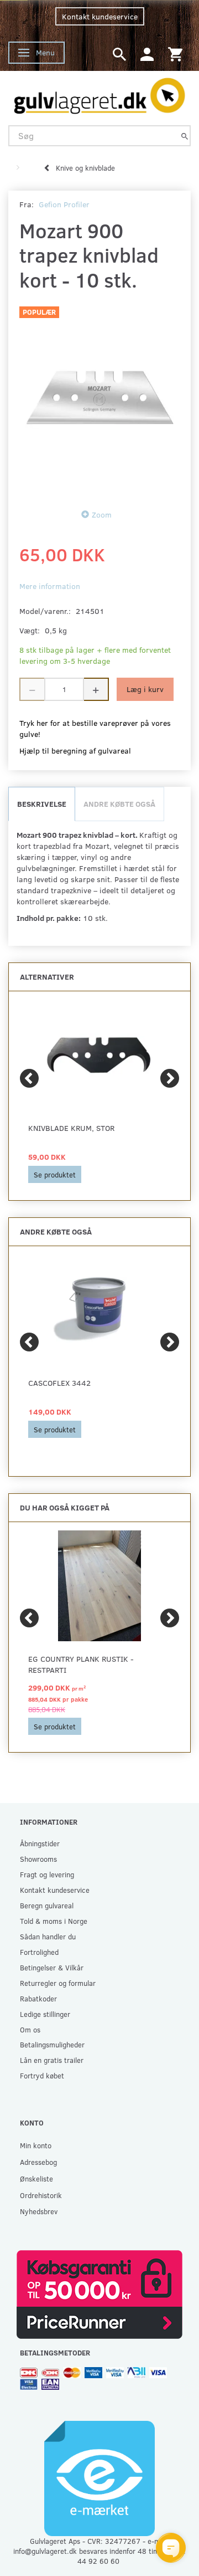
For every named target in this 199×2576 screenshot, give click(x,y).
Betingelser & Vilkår (52, 1967)
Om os (30, 2029)
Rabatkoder (38, 1998)
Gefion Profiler (64, 204)
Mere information (50, 586)
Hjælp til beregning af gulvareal (75, 751)
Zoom (102, 514)
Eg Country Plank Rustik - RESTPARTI (81, 1664)
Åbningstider (40, 1843)
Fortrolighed (39, 1952)
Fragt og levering (47, 1874)
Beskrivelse (42, 804)
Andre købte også (119, 804)
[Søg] (185, 135)
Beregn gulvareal (47, 1905)
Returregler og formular (58, 1983)
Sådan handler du (48, 1936)
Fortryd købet (42, 2075)
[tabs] (119, 53)
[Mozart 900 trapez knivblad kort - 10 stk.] (99, 397)
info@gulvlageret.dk (45, 2551)
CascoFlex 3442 (59, 1383)
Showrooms (38, 1859)
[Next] (170, 1078)
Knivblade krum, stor (71, 1128)
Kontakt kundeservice (100, 16)
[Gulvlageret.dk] (99, 93)
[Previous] (29, 1078)
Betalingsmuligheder (52, 2044)
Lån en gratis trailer (52, 2060)
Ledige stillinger (45, 2014)
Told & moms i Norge (54, 1921)
